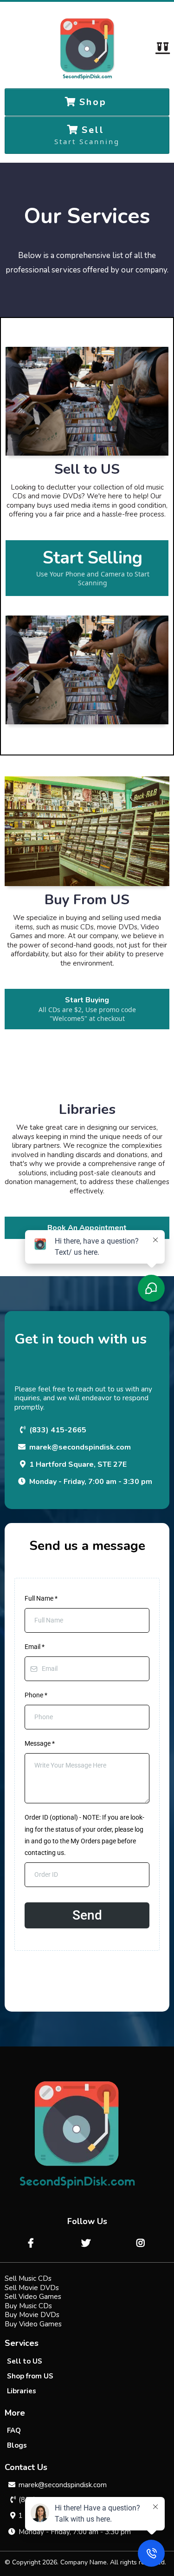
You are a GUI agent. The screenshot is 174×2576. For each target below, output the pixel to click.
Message (40, 1743)
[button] (162, 49)
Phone (36, 1695)
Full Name (41, 1598)
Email (35, 1647)
